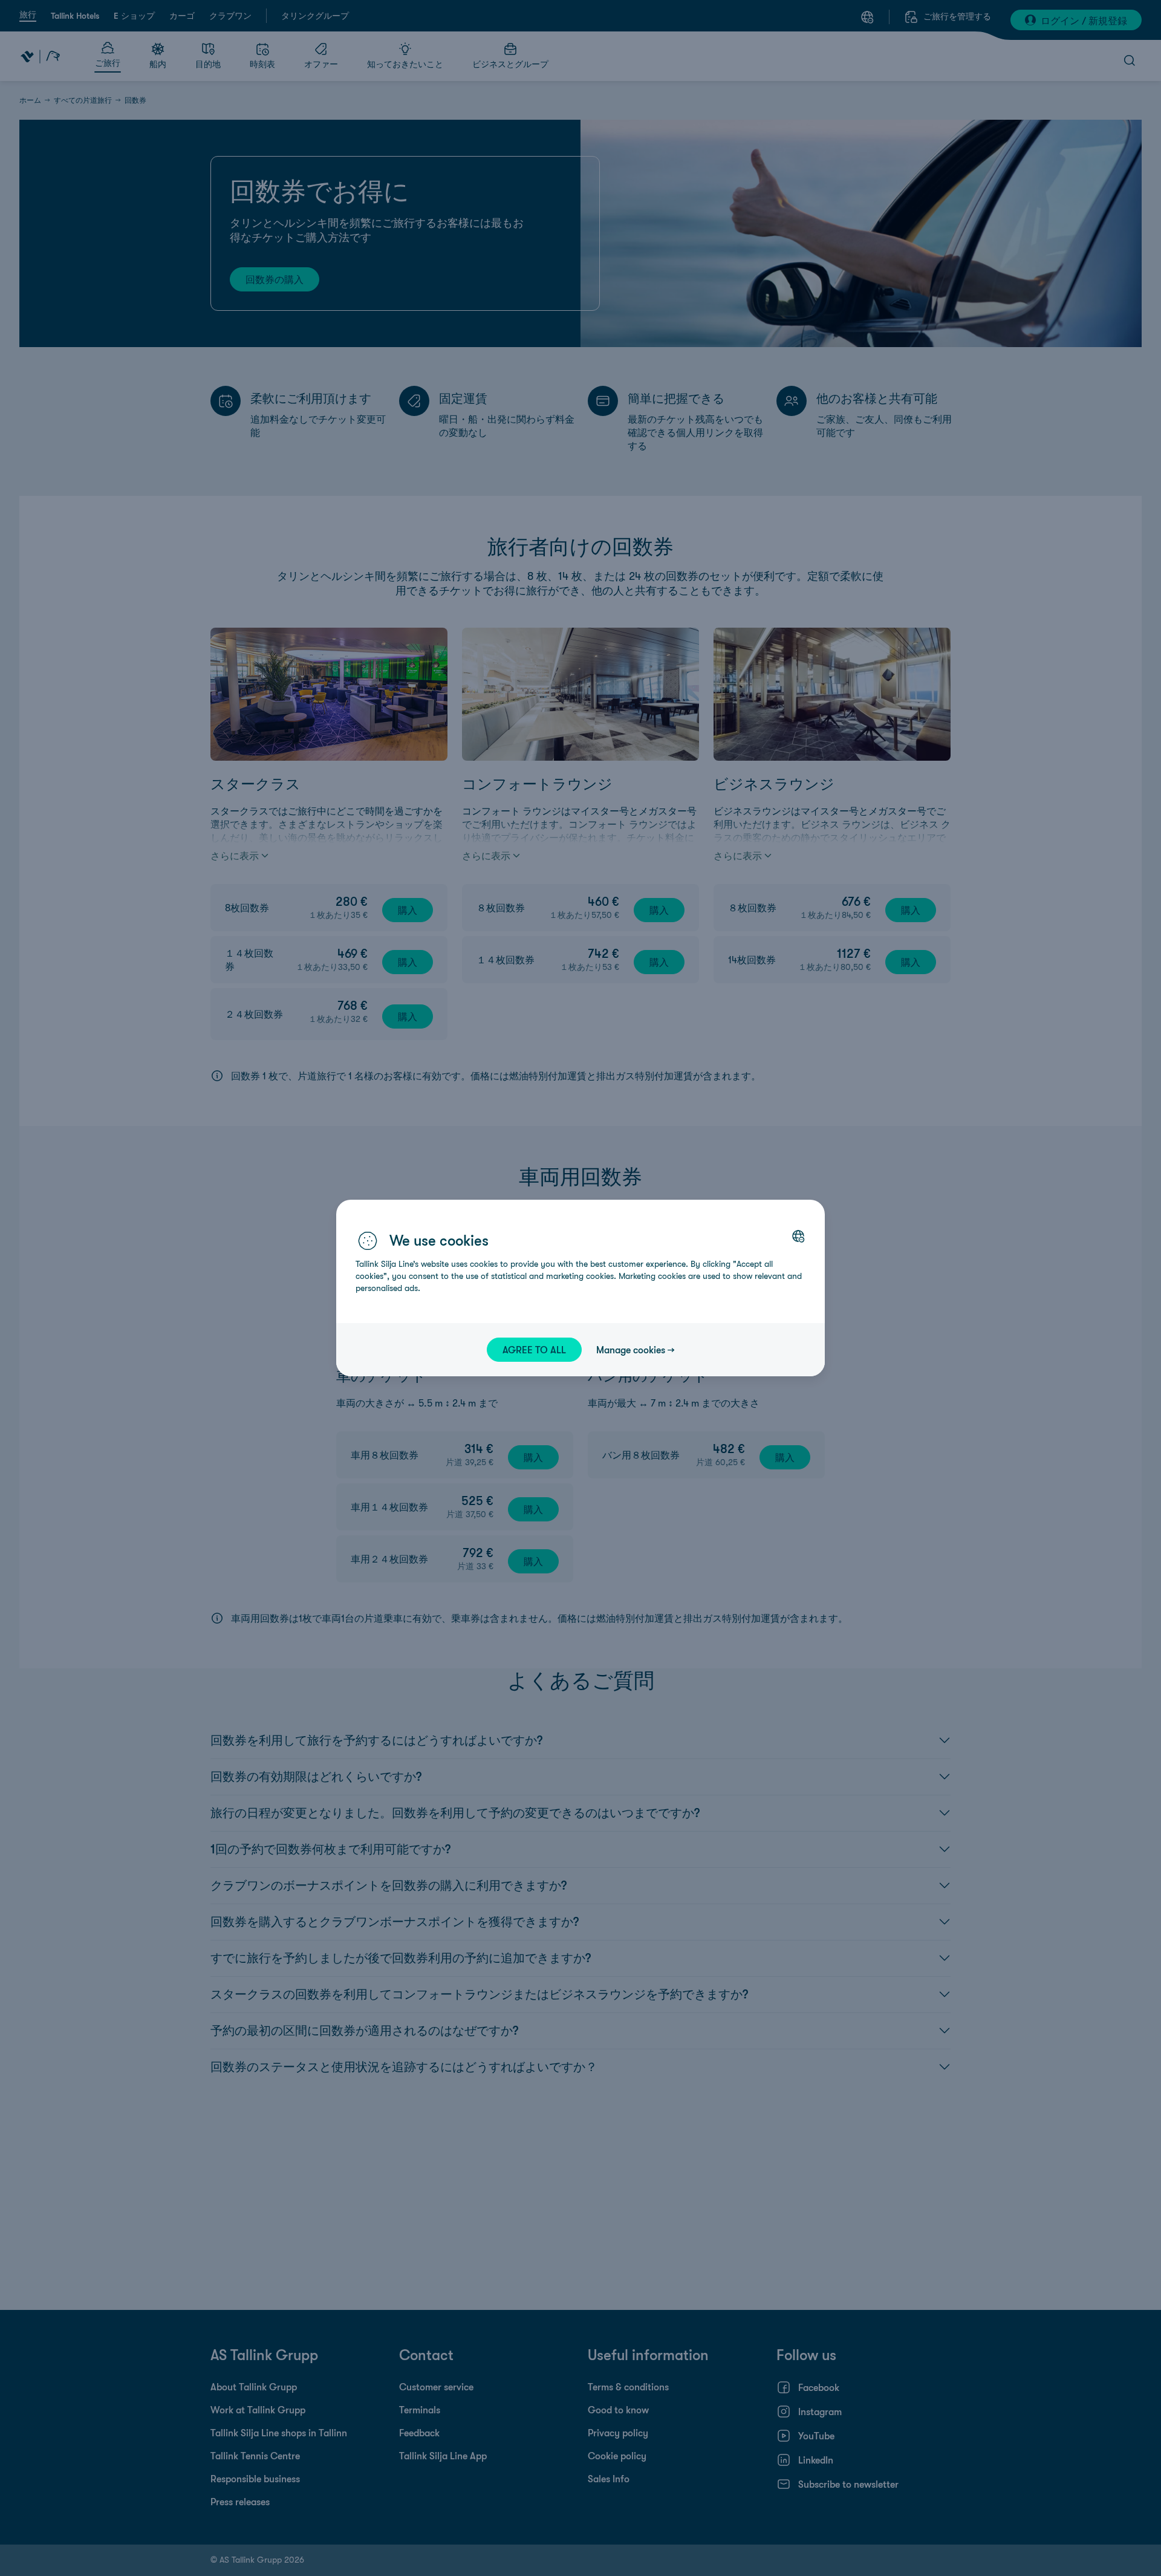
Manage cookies (631, 1350)
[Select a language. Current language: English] (798, 1236)
